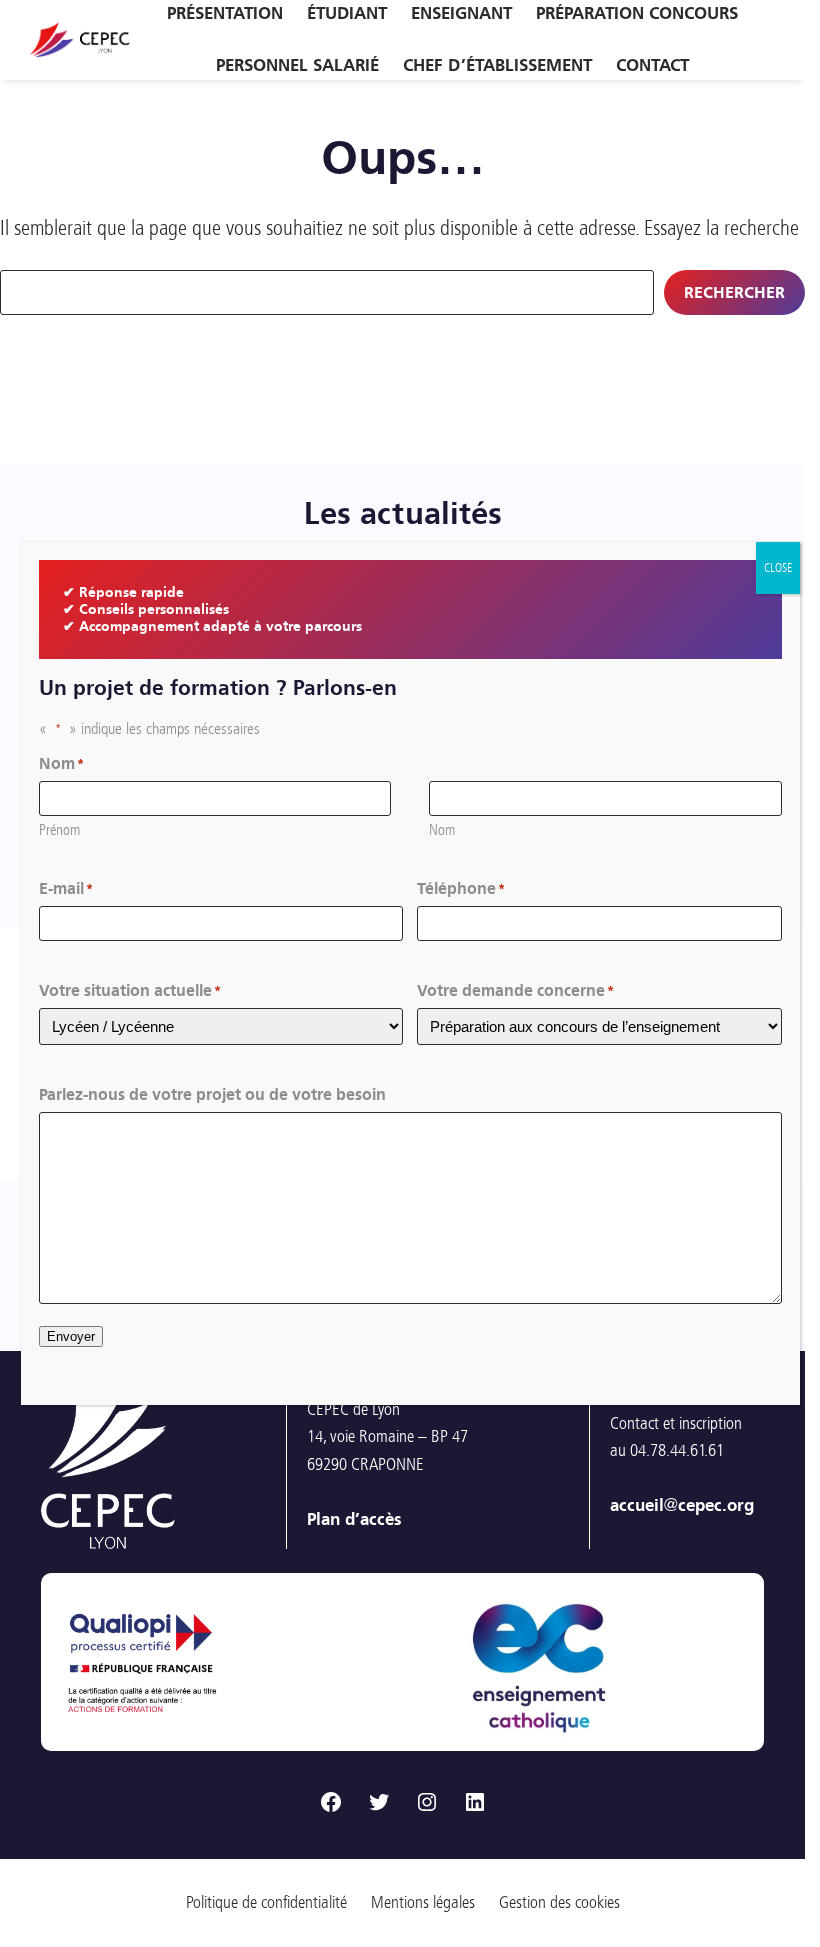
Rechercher (734, 292)
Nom (442, 830)
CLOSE (778, 568)
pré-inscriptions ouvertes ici (645, 1620)
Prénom (59, 830)
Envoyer (71, 1336)
